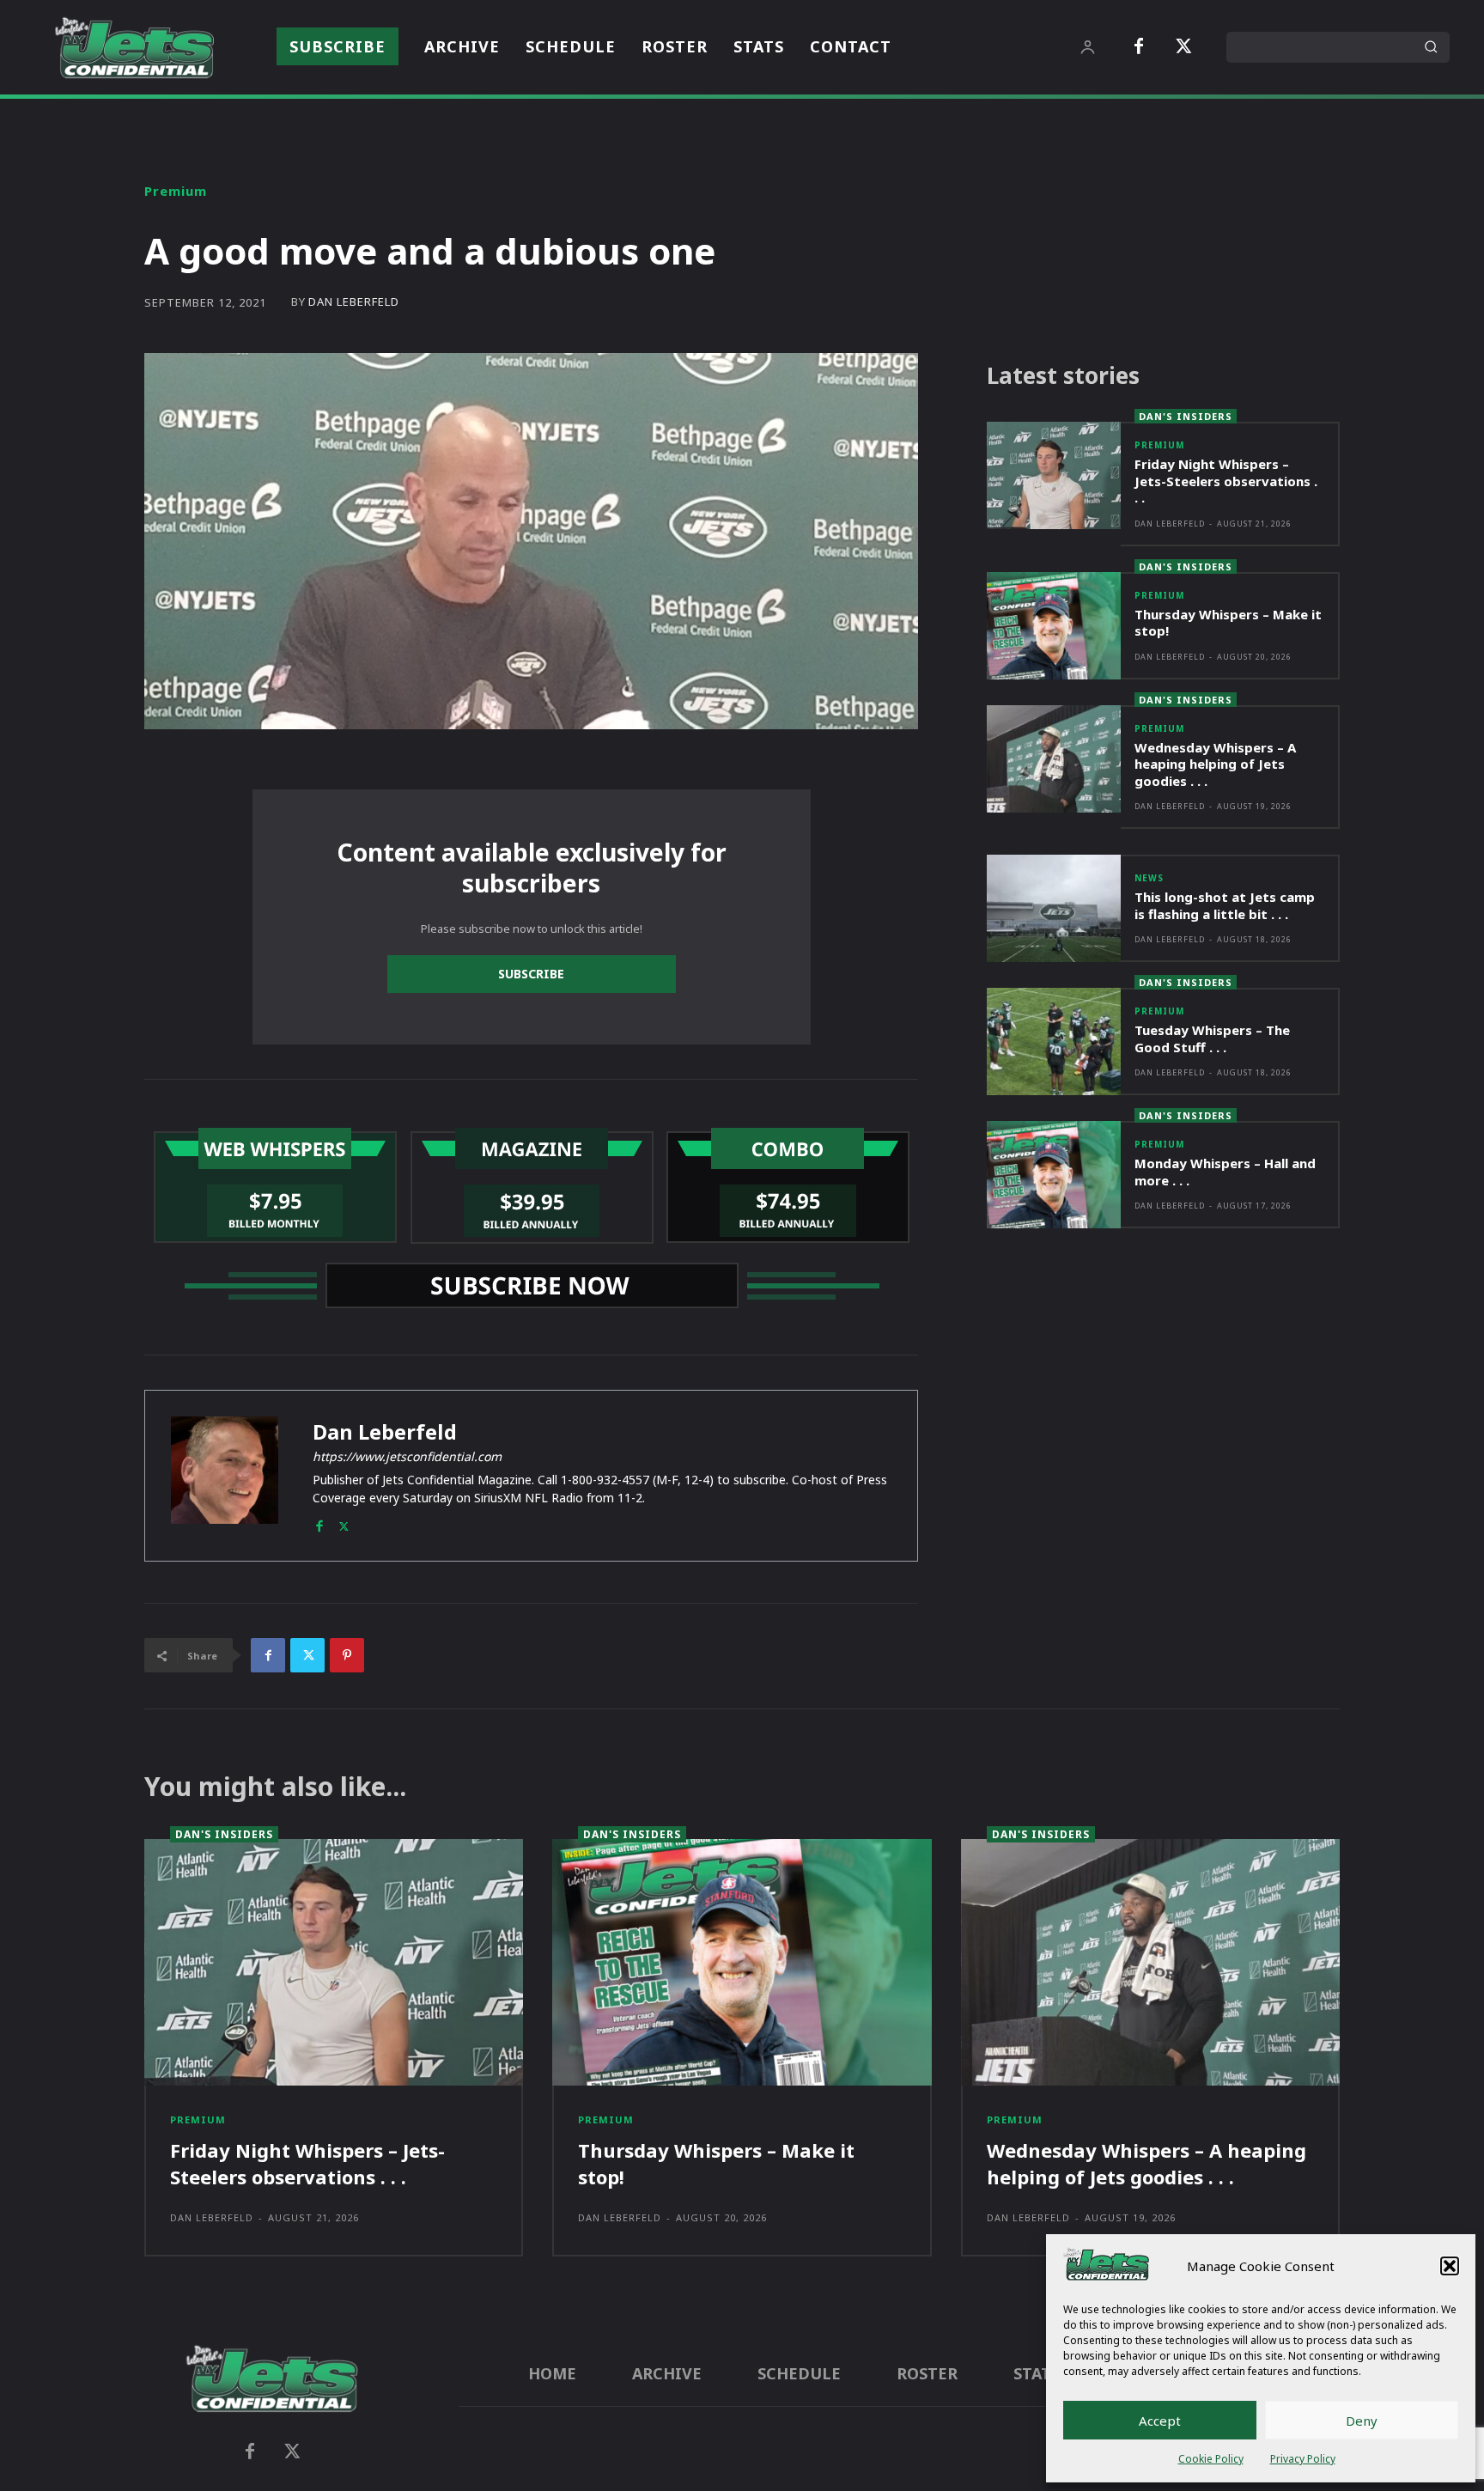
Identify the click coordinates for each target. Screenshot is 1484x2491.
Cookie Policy (1211, 2459)
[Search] (1431, 47)
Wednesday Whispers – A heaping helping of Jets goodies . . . (1215, 764)
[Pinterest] (347, 1655)
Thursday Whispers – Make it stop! (1228, 623)
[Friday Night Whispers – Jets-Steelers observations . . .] (1054, 475)
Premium (176, 191)
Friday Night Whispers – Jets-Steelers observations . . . (1226, 481)
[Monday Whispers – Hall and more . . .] (1054, 1175)
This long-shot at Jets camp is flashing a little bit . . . (1225, 905)
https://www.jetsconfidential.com (407, 1456)
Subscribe (531, 974)
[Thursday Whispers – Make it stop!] (1054, 626)
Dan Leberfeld (354, 302)
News (1149, 878)
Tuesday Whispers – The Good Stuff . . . (1212, 1038)
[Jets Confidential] (134, 48)
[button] (1450, 2266)
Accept (1160, 2421)
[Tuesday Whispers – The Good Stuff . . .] (1054, 1041)
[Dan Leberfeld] (225, 1476)
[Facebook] (1139, 47)
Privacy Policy (1303, 2459)
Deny (1362, 2421)
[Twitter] (1183, 47)
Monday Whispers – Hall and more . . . (1225, 1172)
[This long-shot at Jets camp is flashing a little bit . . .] (1054, 908)
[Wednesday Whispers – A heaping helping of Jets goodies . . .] (1054, 759)
